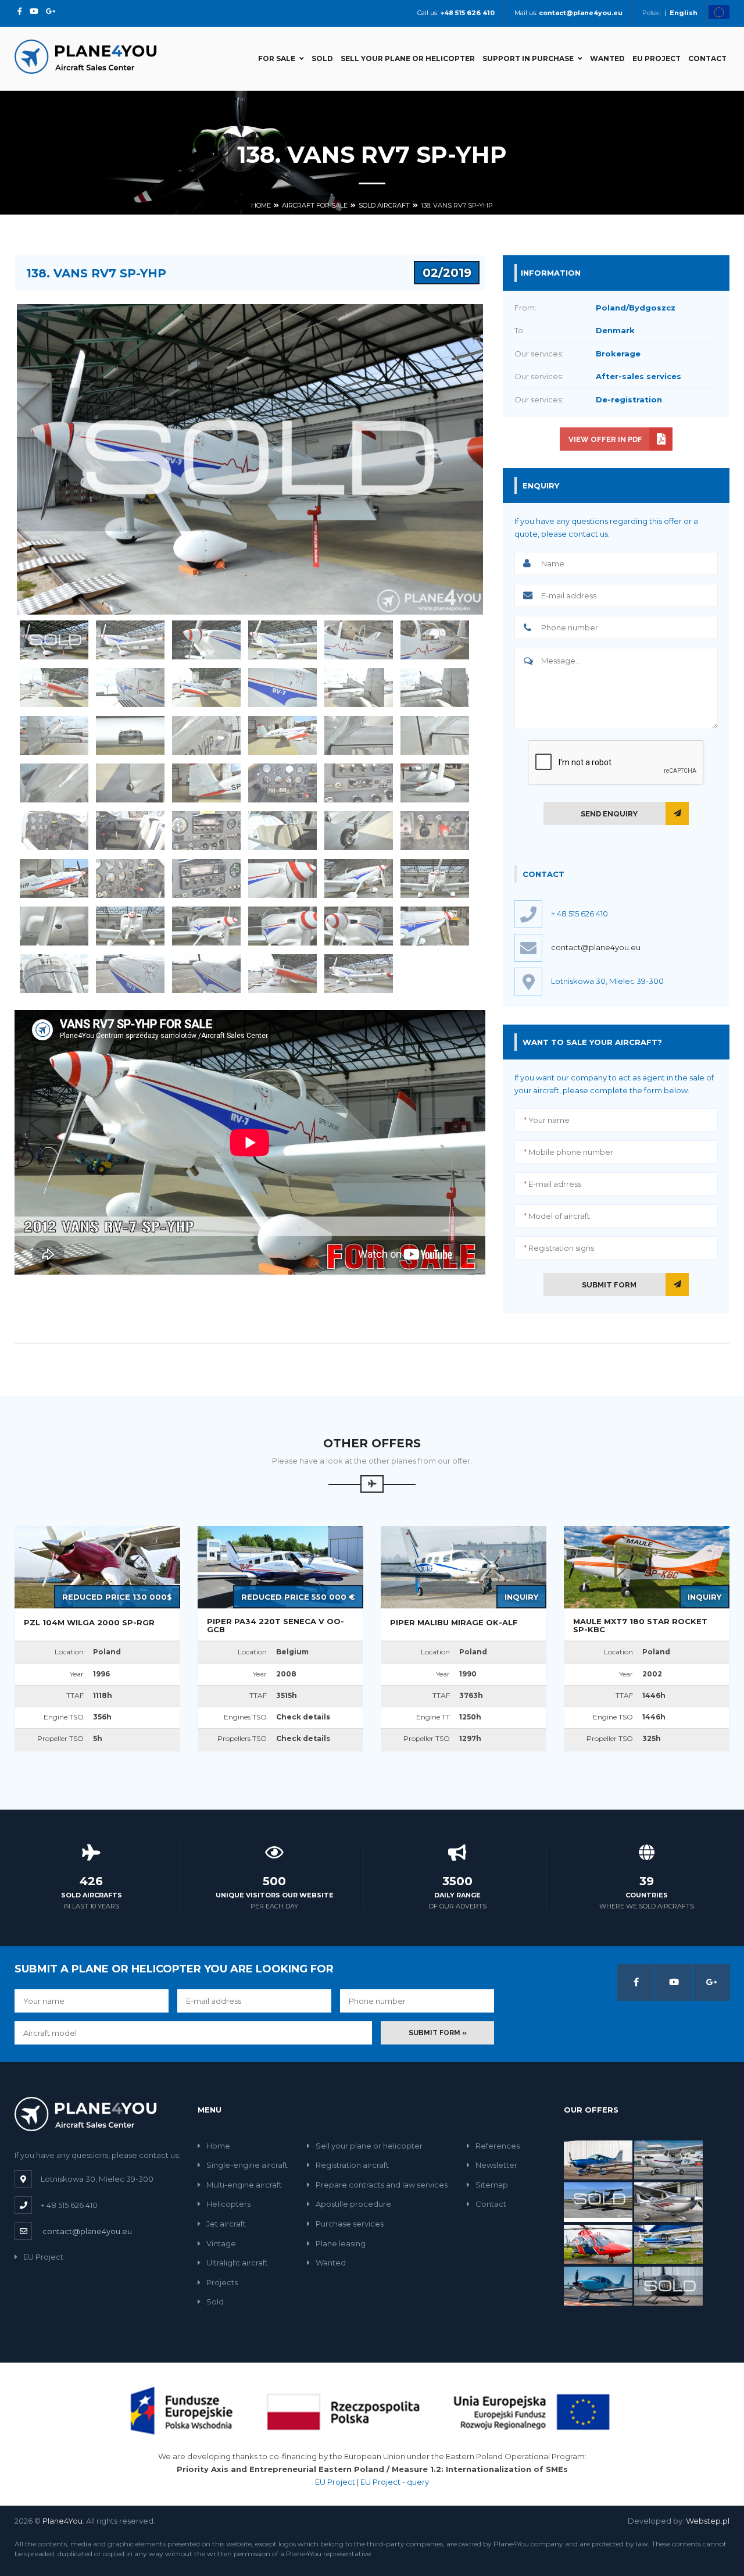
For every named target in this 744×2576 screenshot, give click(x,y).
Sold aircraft (384, 205)
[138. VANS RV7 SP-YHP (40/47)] (282, 926)
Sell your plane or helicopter (408, 58)
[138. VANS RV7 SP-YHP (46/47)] (282, 974)
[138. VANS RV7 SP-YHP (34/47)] (282, 878)
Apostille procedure (353, 2204)
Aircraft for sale (315, 205)
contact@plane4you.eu (596, 947)
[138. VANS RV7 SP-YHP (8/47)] (130, 688)
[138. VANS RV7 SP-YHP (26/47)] (130, 831)
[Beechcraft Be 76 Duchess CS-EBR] (598, 2201)
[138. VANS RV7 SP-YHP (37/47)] (54, 926)
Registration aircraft (352, 2165)
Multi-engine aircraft (244, 2185)
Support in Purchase (528, 58)
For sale (277, 58)
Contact (707, 58)
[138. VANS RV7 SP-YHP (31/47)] (54, 878)
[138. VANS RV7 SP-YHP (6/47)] (435, 640)
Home (261, 205)
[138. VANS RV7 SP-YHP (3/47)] (206, 640)
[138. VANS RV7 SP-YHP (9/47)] (206, 688)
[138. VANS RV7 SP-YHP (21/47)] (206, 783)
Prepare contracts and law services (382, 2185)
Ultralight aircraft (237, 2263)
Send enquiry (609, 814)
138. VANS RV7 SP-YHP (457, 205)
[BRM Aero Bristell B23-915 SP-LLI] (598, 2159)
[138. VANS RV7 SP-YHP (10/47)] (282, 688)
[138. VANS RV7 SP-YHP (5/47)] (359, 640)
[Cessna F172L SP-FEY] (668, 2159)
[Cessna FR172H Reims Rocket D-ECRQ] (668, 2243)
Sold (322, 58)
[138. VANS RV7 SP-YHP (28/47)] (282, 831)
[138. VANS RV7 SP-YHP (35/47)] (359, 878)
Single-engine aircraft (247, 2165)
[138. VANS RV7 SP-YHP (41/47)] (359, 926)
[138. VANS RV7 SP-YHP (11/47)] (359, 688)
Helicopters (228, 2204)
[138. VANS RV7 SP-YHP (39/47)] (206, 926)
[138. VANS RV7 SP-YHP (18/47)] (435, 735)
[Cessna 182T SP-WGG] (668, 2201)
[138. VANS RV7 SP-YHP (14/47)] (130, 735)
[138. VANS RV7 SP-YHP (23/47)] (359, 783)
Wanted (607, 58)
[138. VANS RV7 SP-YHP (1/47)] (54, 640)
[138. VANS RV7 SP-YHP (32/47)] (130, 878)
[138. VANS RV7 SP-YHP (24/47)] (435, 783)
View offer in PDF (605, 439)
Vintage (221, 2243)
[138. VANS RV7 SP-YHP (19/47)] (54, 783)
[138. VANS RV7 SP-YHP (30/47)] (435, 831)
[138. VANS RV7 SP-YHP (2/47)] (130, 640)
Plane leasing (341, 2243)
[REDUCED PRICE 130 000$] (97, 1566)
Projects (222, 2282)
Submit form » (438, 2033)
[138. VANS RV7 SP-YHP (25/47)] (54, 831)
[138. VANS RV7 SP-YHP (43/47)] (54, 974)
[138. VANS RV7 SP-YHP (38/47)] (130, 926)
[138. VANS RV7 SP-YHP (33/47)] (206, 878)
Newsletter (496, 2165)
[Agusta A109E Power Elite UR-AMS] (598, 2243)
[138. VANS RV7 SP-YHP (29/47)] (359, 831)
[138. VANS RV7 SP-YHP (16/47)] (282, 735)
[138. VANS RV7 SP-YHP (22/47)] (282, 783)
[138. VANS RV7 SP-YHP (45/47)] (206, 974)
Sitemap (492, 2185)
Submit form (609, 1285)
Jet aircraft (226, 2224)
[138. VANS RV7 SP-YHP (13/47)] (54, 735)
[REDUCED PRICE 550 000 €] (280, 1566)
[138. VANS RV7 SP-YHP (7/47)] (54, 688)
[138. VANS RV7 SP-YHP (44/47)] (130, 974)
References (498, 2146)
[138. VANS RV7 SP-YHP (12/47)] (435, 688)
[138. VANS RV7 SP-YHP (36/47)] (435, 878)
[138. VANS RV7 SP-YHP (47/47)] (359, 974)
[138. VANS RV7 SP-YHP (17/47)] (359, 735)
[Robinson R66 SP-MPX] (668, 2285)
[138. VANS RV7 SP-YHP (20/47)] (130, 783)
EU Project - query (395, 2482)
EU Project (657, 58)
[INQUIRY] (464, 1566)
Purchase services (350, 2224)
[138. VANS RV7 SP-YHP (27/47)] (206, 831)
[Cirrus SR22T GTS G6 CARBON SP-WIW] (598, 2285)
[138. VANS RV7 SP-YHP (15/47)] (206, 735)
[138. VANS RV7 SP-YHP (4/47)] (282, 640)
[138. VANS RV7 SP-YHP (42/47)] (435, 926)
